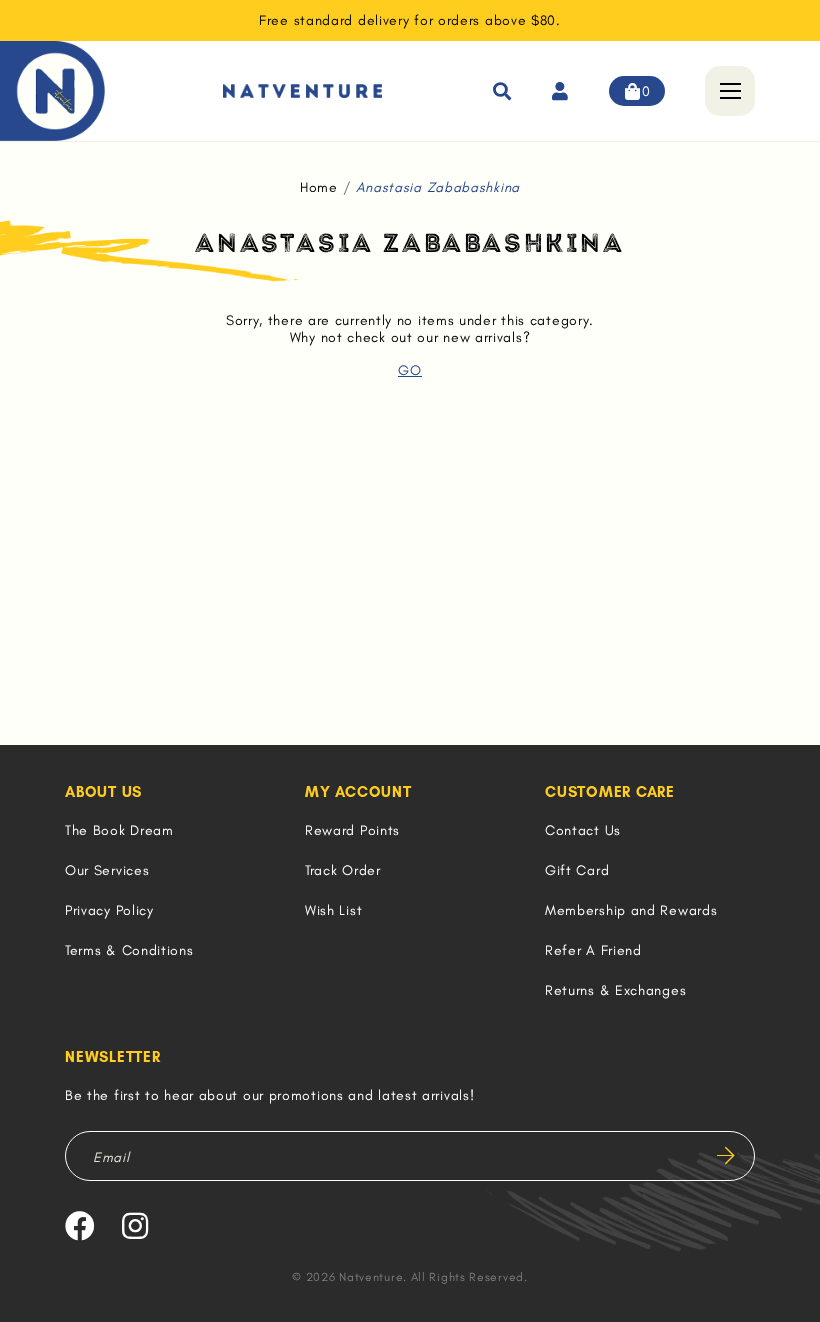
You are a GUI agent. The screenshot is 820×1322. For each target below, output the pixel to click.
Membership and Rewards (631, 910)
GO (409, 370)
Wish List (333, 910)
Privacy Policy (109, 910)
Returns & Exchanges (615, 990)
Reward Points (352, 830)
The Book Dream (119, 830)
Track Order (343, 870)
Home (319, 187)
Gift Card (577, 870)
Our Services (107, 870)
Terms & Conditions (129, 950)
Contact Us (583, 830)
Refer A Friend (593, 950)
